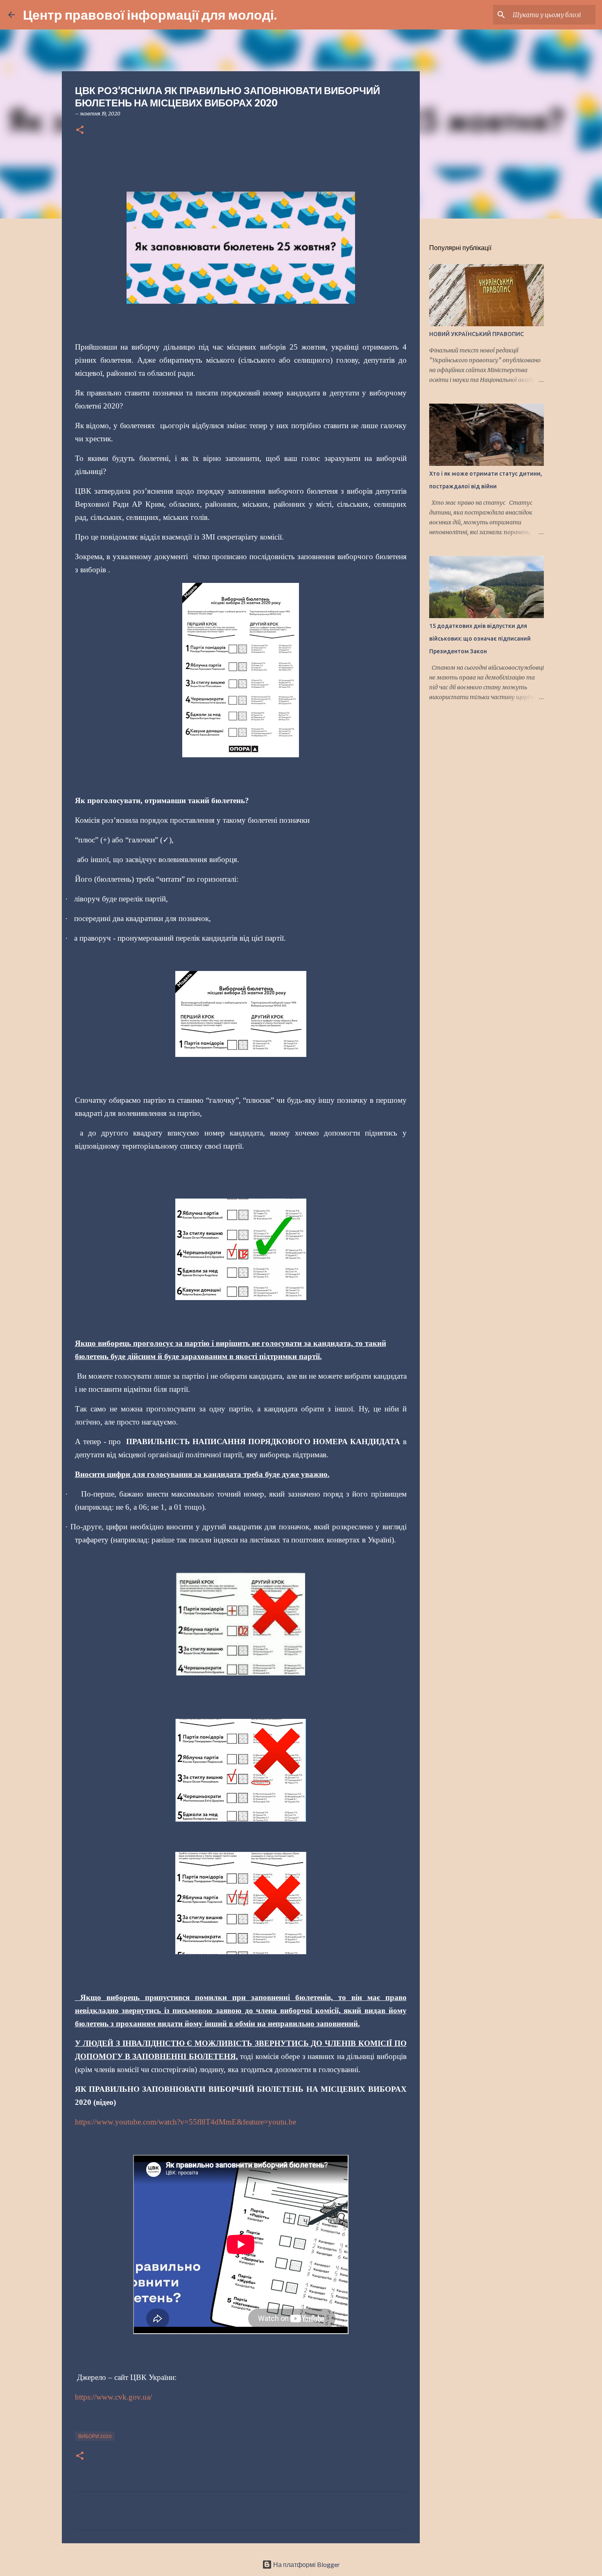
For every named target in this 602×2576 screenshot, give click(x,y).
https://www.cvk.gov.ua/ (113, 2397)
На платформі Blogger (306, 2564)
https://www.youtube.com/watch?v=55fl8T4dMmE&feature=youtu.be (186, 2122)
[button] (80, 130)
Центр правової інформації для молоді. (150, 15)
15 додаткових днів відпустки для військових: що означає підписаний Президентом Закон (480, 639)
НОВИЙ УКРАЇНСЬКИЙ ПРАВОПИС (476, 334)
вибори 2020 (95, 2436)
